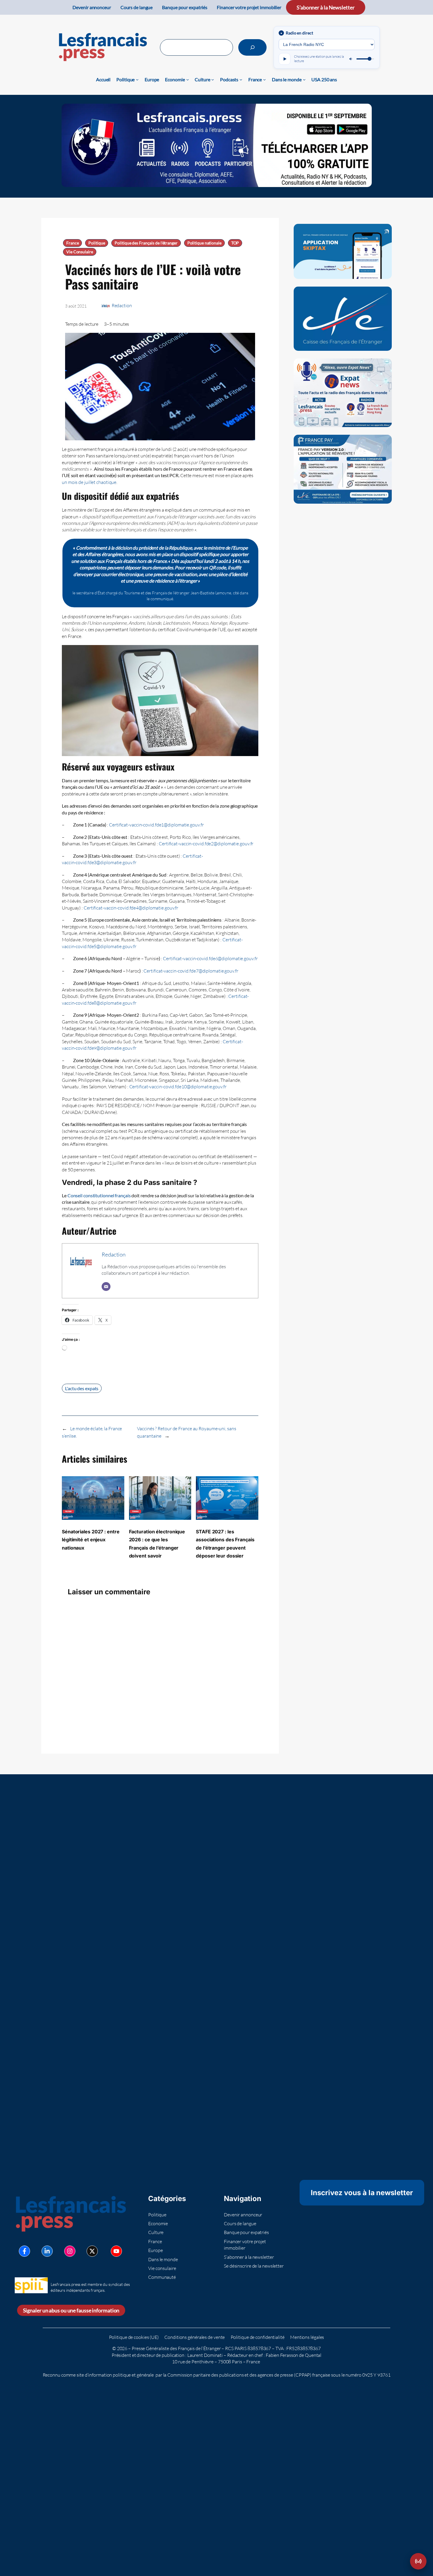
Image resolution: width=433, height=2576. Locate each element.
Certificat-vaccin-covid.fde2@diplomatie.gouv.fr (206, 844)
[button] (418, 2561)
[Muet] (351, 59)
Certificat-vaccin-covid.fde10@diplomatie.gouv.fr (178, 1087)
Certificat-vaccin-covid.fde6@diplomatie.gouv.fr (210, 958)
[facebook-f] (24, 2251)
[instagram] (70, 2251)
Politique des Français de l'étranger (146, 243)
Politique (97, 243)
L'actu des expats (82, 1388)
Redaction (122, 305)
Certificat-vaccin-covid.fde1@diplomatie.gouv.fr (156, 825)
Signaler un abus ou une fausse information (71, 2310)
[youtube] (116, 2251)
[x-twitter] (92, 2251)
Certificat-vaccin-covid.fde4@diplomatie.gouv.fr (131, 908)
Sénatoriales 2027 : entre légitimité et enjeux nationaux (91, 1540)
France (72, 243)
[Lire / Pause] (285, 59)
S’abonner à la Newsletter (326, 7)
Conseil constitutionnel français (99, 1195)
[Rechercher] (252, 47)
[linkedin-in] (47, 2251)
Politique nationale (204, 243)
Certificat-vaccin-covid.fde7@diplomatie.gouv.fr (191, 971)
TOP (235, 243)
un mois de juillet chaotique (89, 482)
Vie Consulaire (80, 252)
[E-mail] (106, 1287)
